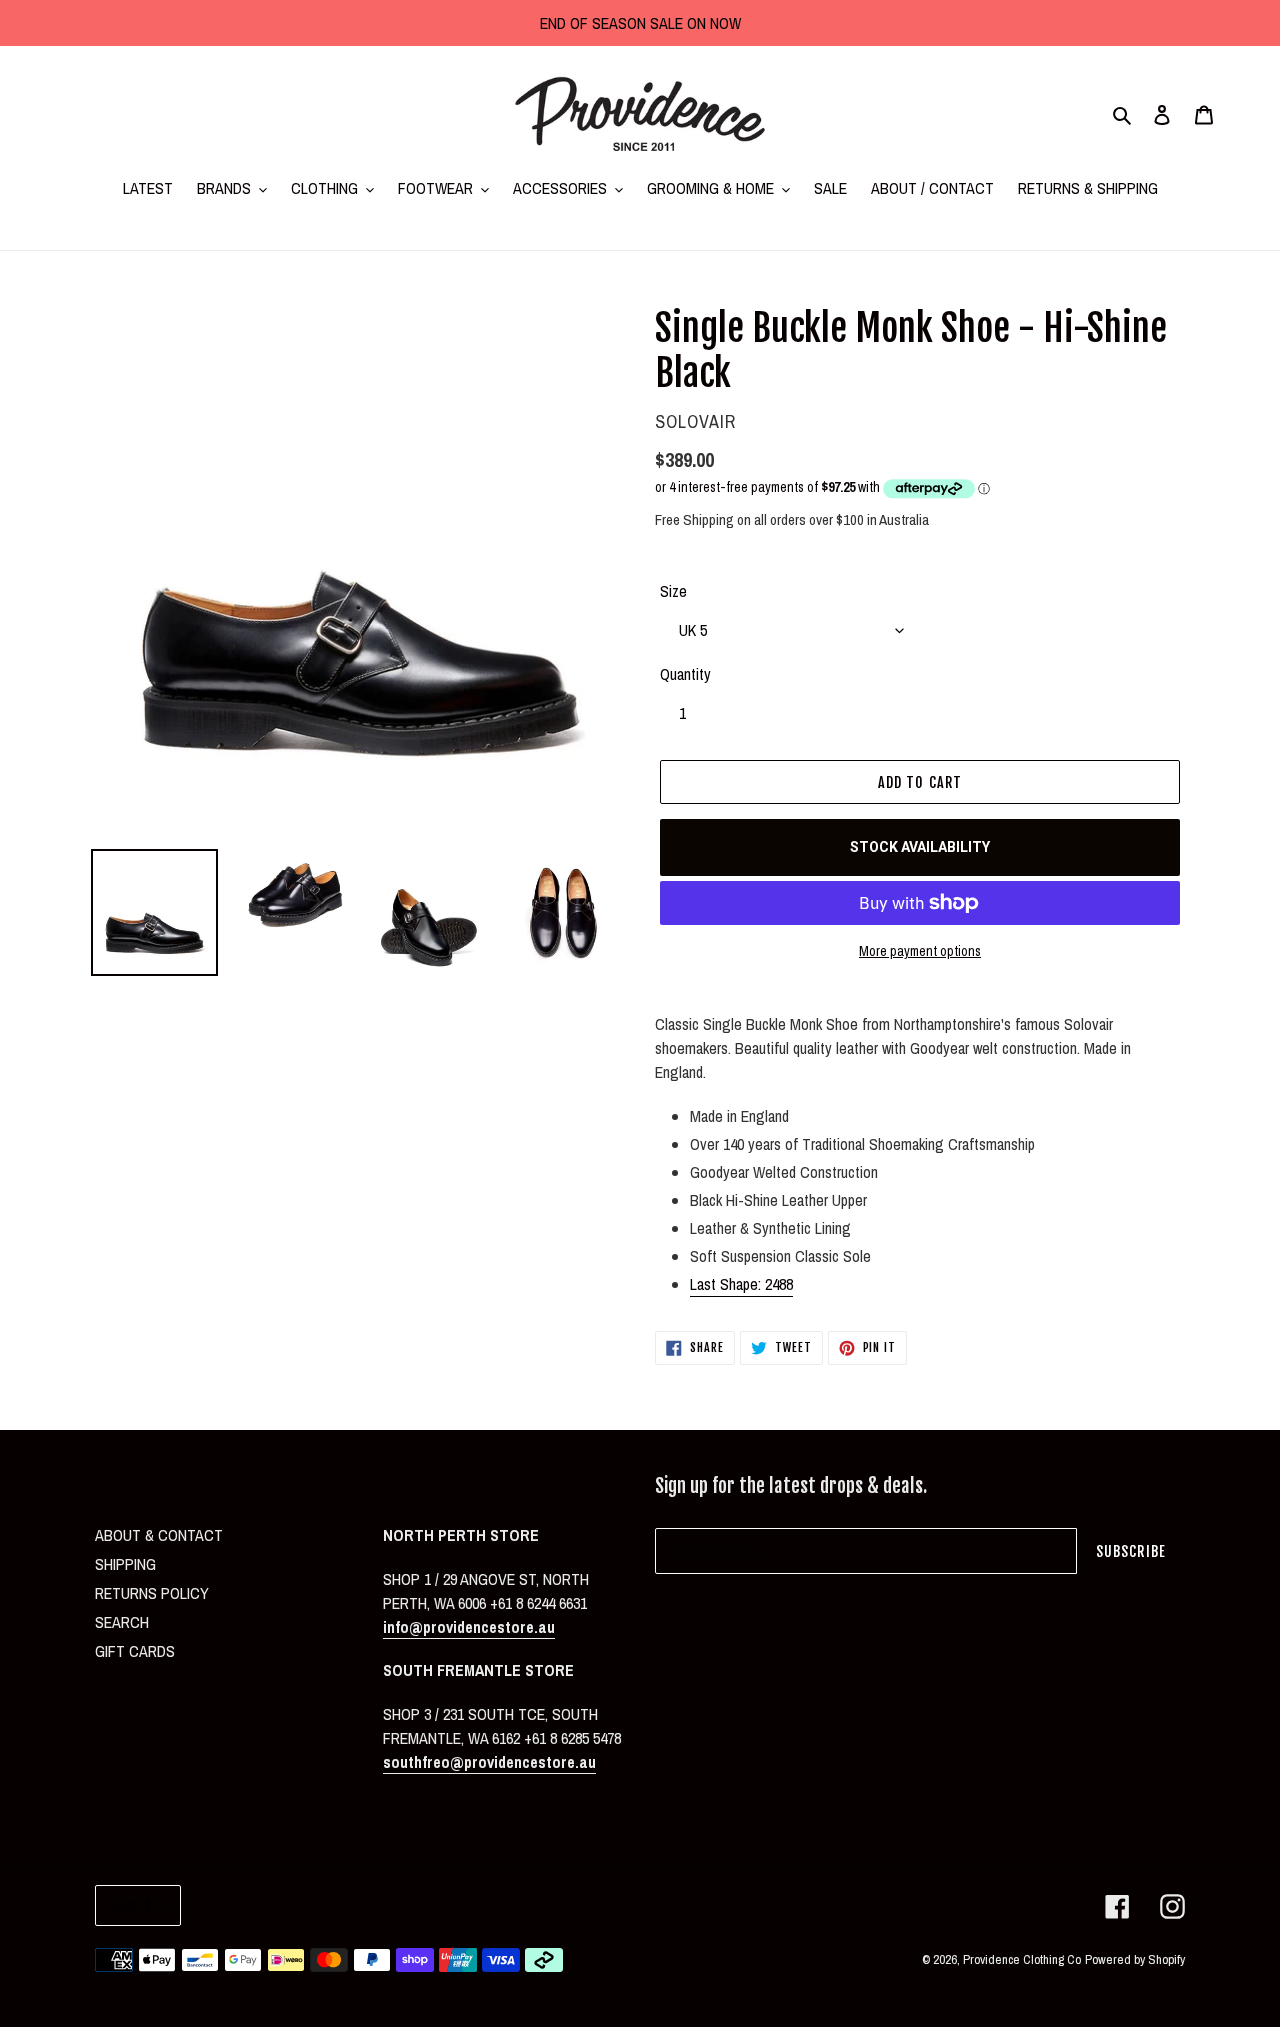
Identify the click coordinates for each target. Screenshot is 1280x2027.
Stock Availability (920, 847)
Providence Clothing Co (1022, 1959)
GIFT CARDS (135, 1651)
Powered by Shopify (1135, 1959)
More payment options (920, 951)
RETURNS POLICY (152, 1593)
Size (673, 591)
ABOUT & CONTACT (159, 1535)
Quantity (685, 674)
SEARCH (122, 1622)
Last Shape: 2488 (741, 1284)
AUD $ (133, 1905)
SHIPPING (125, 1564)
